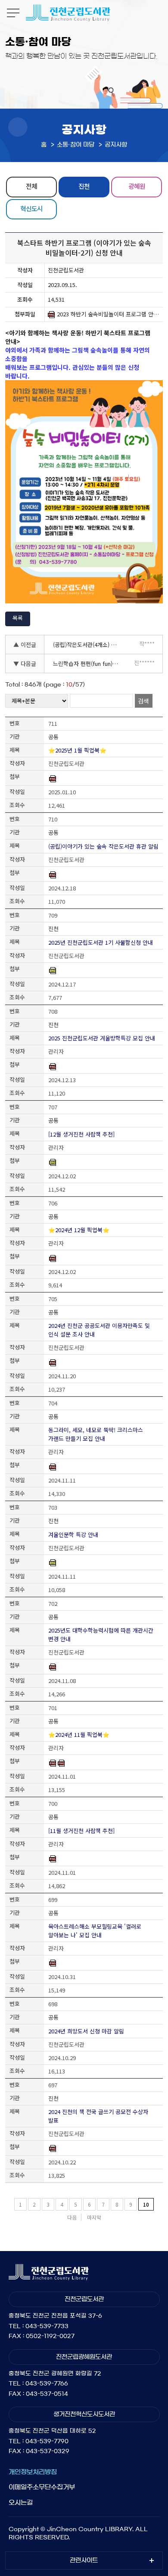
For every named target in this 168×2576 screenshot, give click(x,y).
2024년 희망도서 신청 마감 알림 (86, 2031)
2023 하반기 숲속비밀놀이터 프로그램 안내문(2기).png (108, 314)
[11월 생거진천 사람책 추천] (81, 1831)
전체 (31, 186)
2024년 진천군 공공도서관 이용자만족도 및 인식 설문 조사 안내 (99, 1330)
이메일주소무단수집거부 (42, 2487)
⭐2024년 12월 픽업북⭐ (79, 1230)
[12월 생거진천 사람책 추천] (81, 1134)
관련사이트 (84, 2560)
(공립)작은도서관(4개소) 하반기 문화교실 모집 (89, 645)
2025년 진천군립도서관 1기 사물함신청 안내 (101, 942)
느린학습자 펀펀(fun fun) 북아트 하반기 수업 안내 (89, 664)
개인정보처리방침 (33, 2472)
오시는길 (21, 2503)
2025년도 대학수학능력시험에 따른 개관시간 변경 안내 (101, 1635)
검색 (143, 701)
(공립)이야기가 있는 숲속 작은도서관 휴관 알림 (103, 846)
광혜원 (137, 186)
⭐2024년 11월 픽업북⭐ (79, 1735)
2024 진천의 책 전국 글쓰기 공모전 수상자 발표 (98, 2116)
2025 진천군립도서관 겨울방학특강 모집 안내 (102, 1038)
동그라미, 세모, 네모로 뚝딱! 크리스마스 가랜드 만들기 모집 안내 (96, 1434)
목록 (18, 618)
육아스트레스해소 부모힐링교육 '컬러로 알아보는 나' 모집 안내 (95, 1931)
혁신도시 (31, 208)
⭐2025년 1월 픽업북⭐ (77, 750)
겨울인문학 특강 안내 (73, 1535)
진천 (84, 186)
